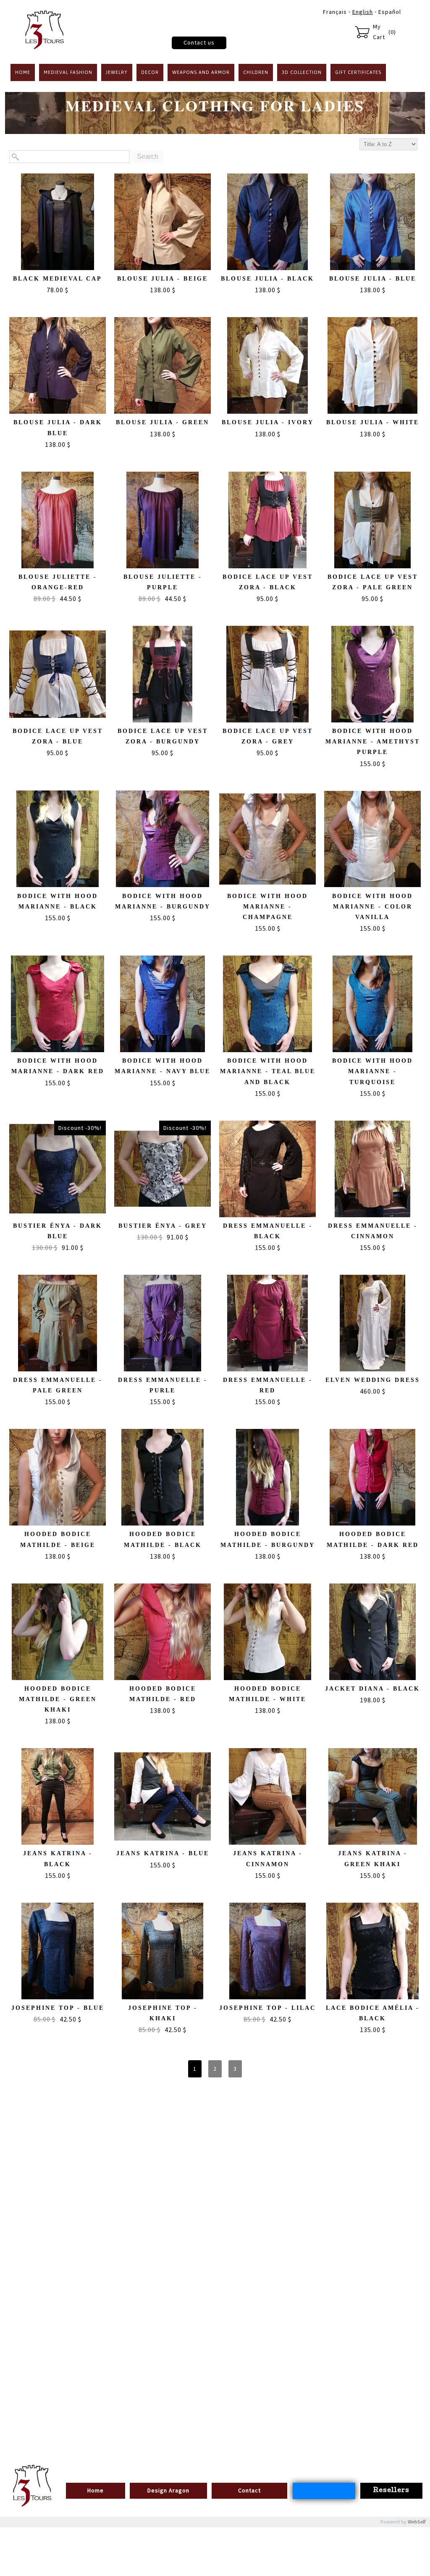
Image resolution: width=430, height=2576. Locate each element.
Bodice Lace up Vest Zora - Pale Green (373, 582)
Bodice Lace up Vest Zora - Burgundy (163, 736)
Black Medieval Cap (58, 279)
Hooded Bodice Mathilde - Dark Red (373, 1539)
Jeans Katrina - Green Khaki (373, 1859)
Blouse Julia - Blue (373, 279)
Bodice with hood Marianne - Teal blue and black (268, 1071)
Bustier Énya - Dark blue (58, 1231)
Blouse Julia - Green (163, 422)
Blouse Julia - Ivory (268, 422)
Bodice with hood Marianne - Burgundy (163, 901)
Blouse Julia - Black (267, 279)
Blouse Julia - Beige (163, 279)
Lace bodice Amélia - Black (373, 2013)
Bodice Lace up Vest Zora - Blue (58, 736)
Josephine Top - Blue (58, 2008)
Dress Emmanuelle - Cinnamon (373, 1231)
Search (148, 156)
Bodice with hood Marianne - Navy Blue (163, 1066)
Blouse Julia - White (373, 422)
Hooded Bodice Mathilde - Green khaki (58, 1699)
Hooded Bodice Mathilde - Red (163, 1694)
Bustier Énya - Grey (163, 1226)
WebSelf (417, 2522)
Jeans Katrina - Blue (163, 1853)
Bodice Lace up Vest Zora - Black (268, 582)
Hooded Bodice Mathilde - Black (163, 1539)
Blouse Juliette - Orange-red (58, 582)
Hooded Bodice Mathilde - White (267, 1694)
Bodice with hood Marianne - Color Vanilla (372, 907)
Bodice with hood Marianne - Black (58, 901)
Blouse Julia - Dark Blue (58, 428)
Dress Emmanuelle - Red (268, 1385)
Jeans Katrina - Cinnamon (268, 1859)
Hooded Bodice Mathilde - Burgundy (268, 1539)
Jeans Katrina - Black (58, 1859)
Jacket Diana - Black (372, 1689)
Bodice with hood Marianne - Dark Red (58, 1066)
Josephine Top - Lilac (267, 2008)
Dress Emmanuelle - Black (268, 1231)
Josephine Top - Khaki (163, 2013)
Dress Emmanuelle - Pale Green (58, 1385)
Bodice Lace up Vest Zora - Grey (268, 736)
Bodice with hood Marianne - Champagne (267, 907)
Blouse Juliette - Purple (163, 582)
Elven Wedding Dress (373, 1380)
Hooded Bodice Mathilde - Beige (58, 1539)
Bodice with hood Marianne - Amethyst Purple (373, 742)
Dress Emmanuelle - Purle (163, 1385)
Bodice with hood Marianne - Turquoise (372, 1071)
